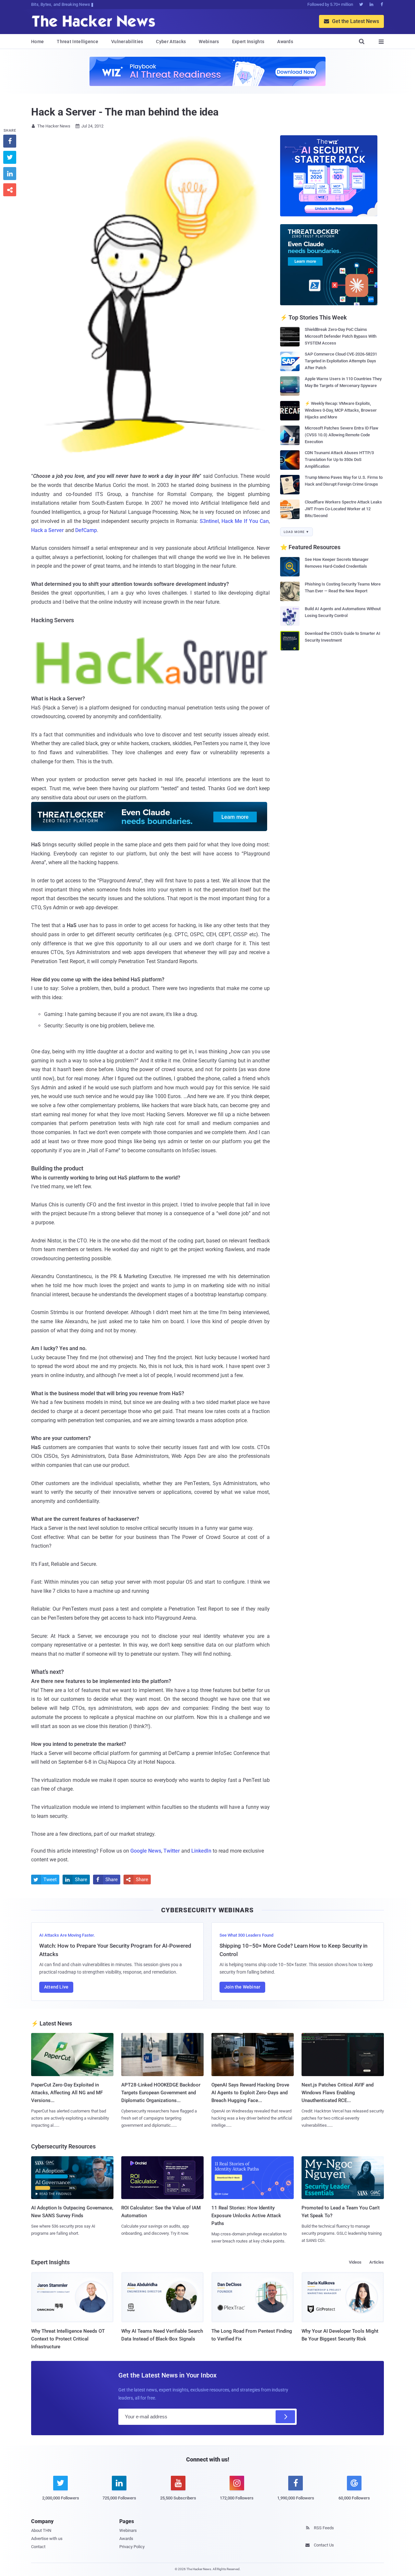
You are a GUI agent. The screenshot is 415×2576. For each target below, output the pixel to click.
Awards (285, 42)
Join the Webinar (242, 1987)
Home (37, 42)
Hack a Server (48, 530)
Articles (377, 2262)
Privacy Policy (132, 2547)
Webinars (209, 42)
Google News (146, 1851)
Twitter (172, 1851)
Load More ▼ (296, 532)
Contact (38, 2547)
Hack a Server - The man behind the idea (125, 112)
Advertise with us (47, 2539)
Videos (355, 2262)
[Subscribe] (285, 2417)
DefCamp (86, 530)
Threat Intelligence (77, 42)
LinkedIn (201, 1851)
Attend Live (56, 1987)
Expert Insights (248, 42)
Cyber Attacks (171, 42)
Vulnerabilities (127, 42)
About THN (41, 2530)
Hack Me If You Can (245, 521)
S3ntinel (209, 521)
